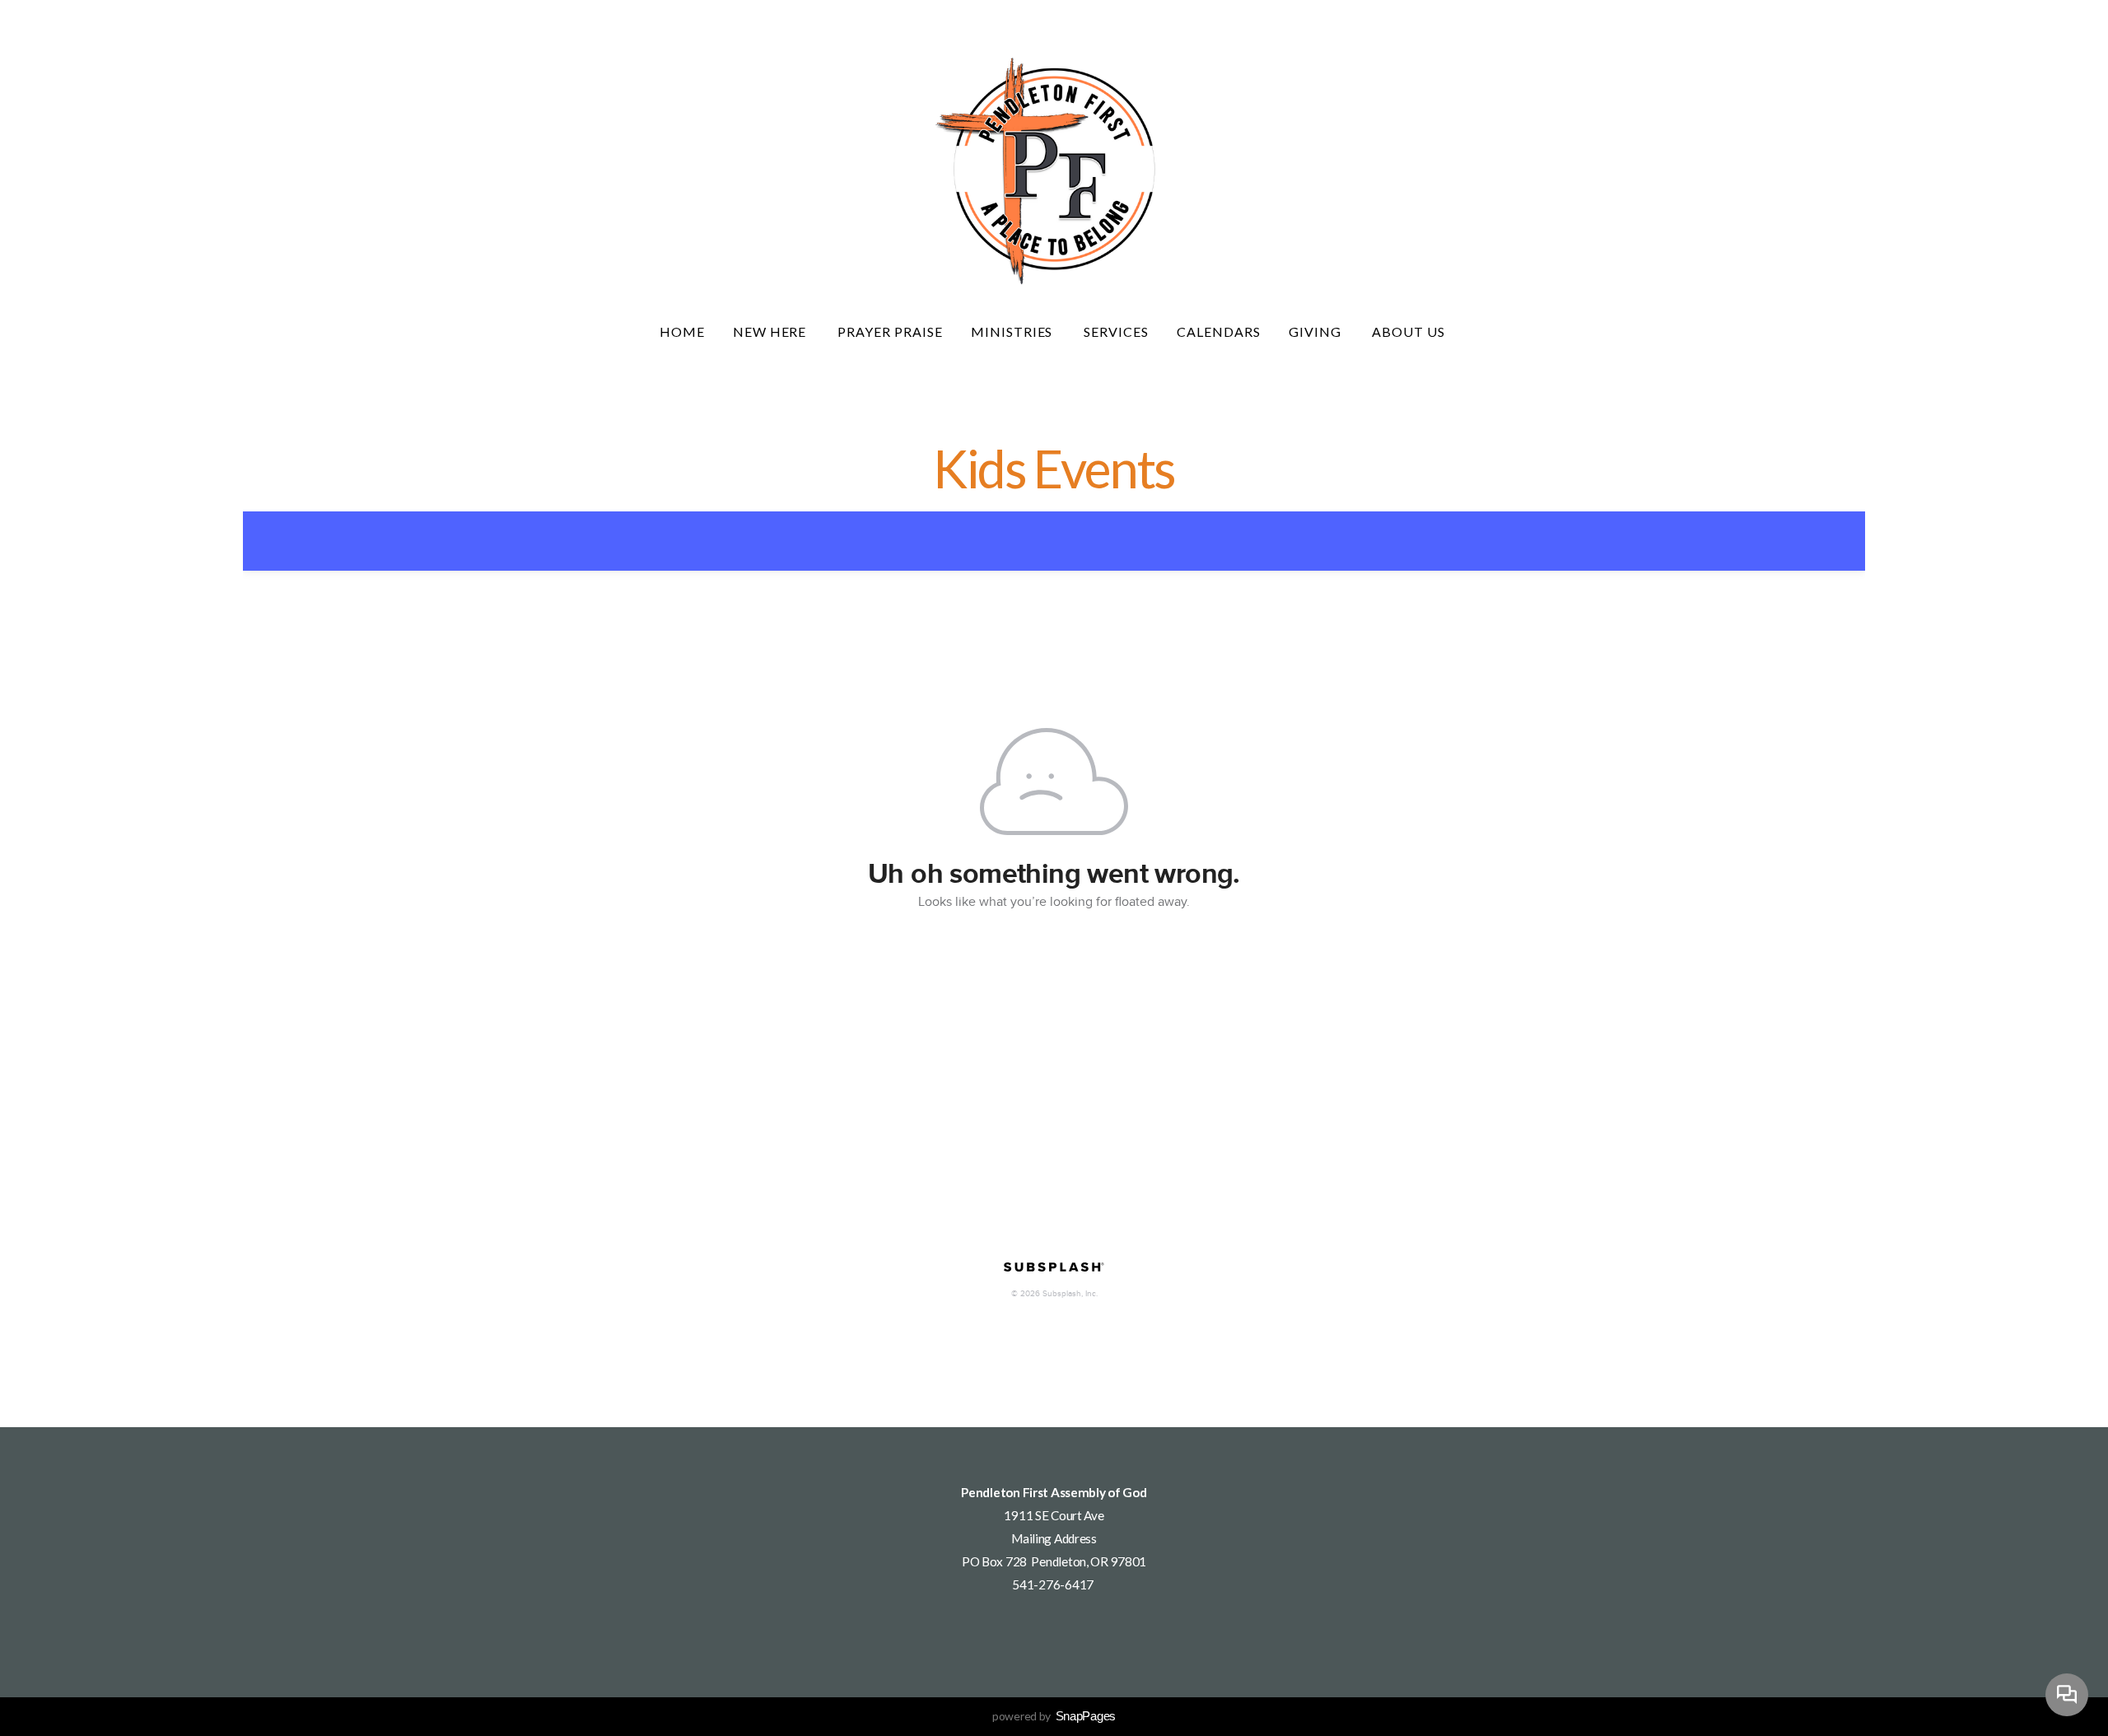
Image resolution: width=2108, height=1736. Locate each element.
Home (682, 331)
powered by (1054, 1716)
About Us (1410, 331)
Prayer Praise (890, 331)
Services (1116, 331)
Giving (1317, 331)
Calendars (1219, 331)
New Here (772, 331)
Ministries (1014, 331)
